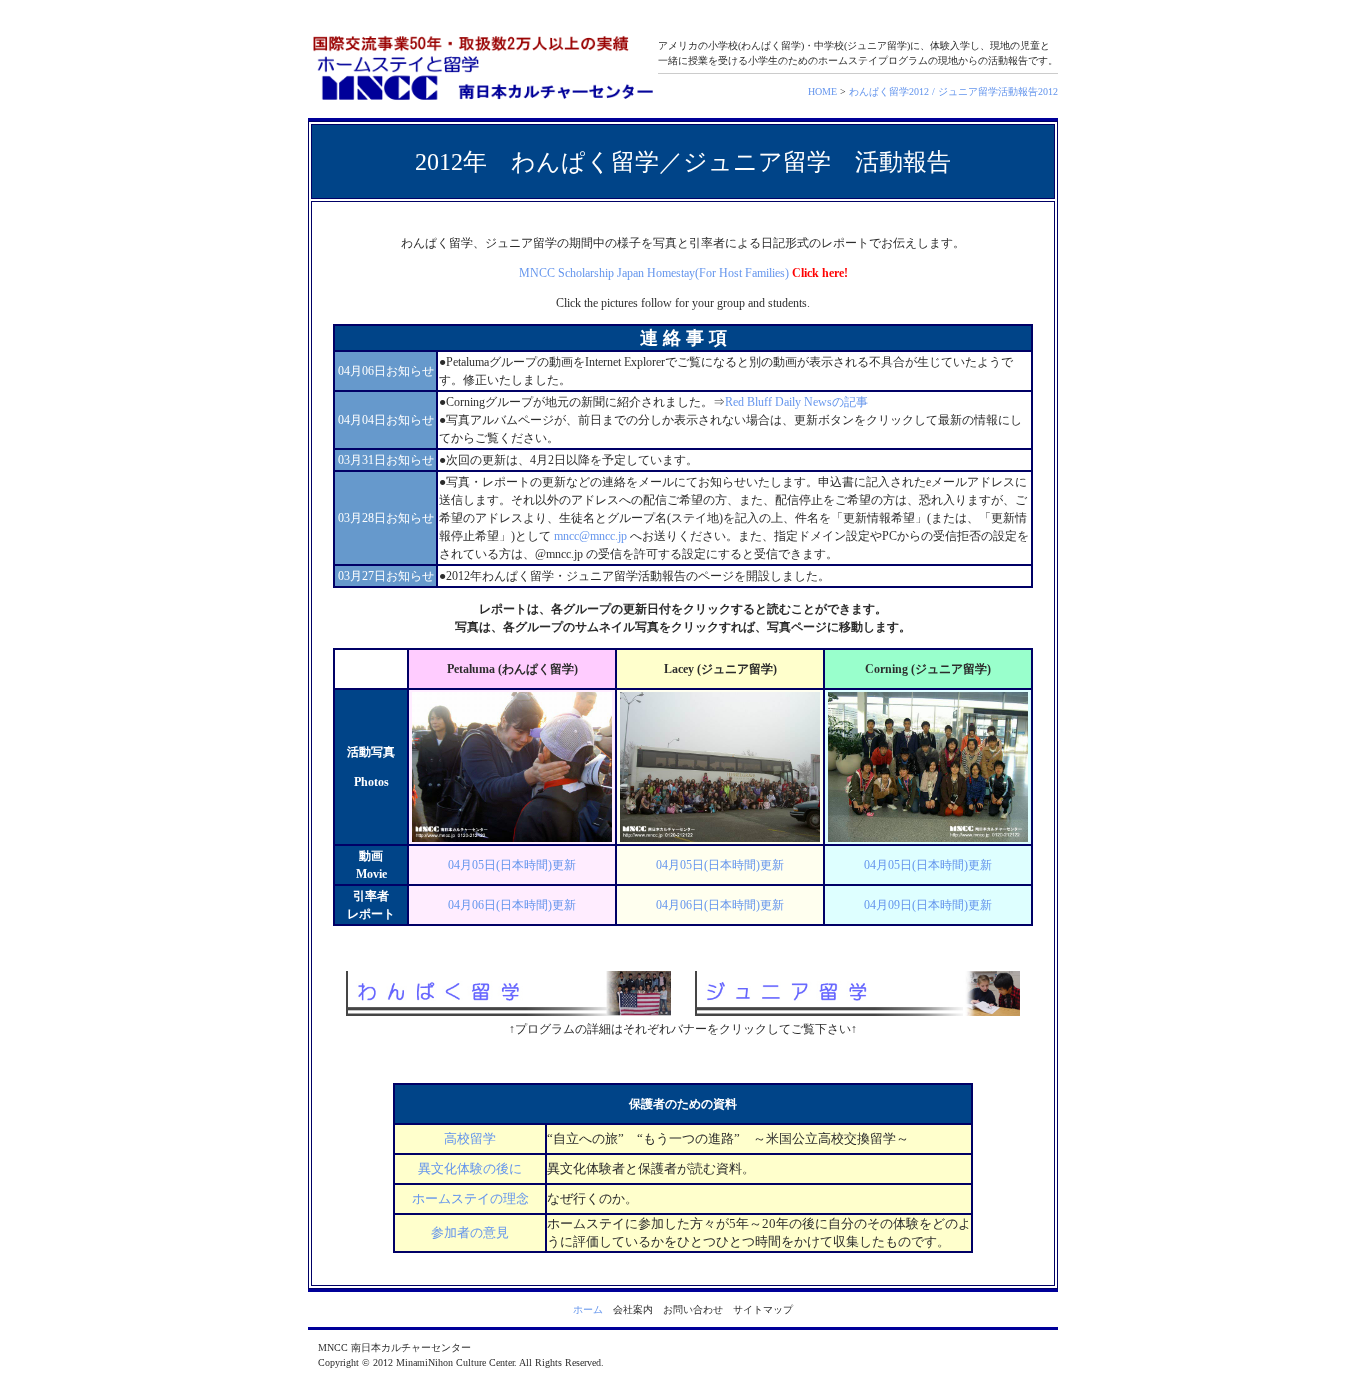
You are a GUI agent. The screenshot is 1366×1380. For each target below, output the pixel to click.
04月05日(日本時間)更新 (512, 865)
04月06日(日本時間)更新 (512, 905)
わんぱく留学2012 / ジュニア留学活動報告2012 (953, 91)
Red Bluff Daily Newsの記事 (796, 402)
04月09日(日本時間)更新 (928, 905)
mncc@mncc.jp (590, 536)
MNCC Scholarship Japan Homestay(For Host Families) (654, 273)
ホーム (588, 1309)
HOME (822, 91)
